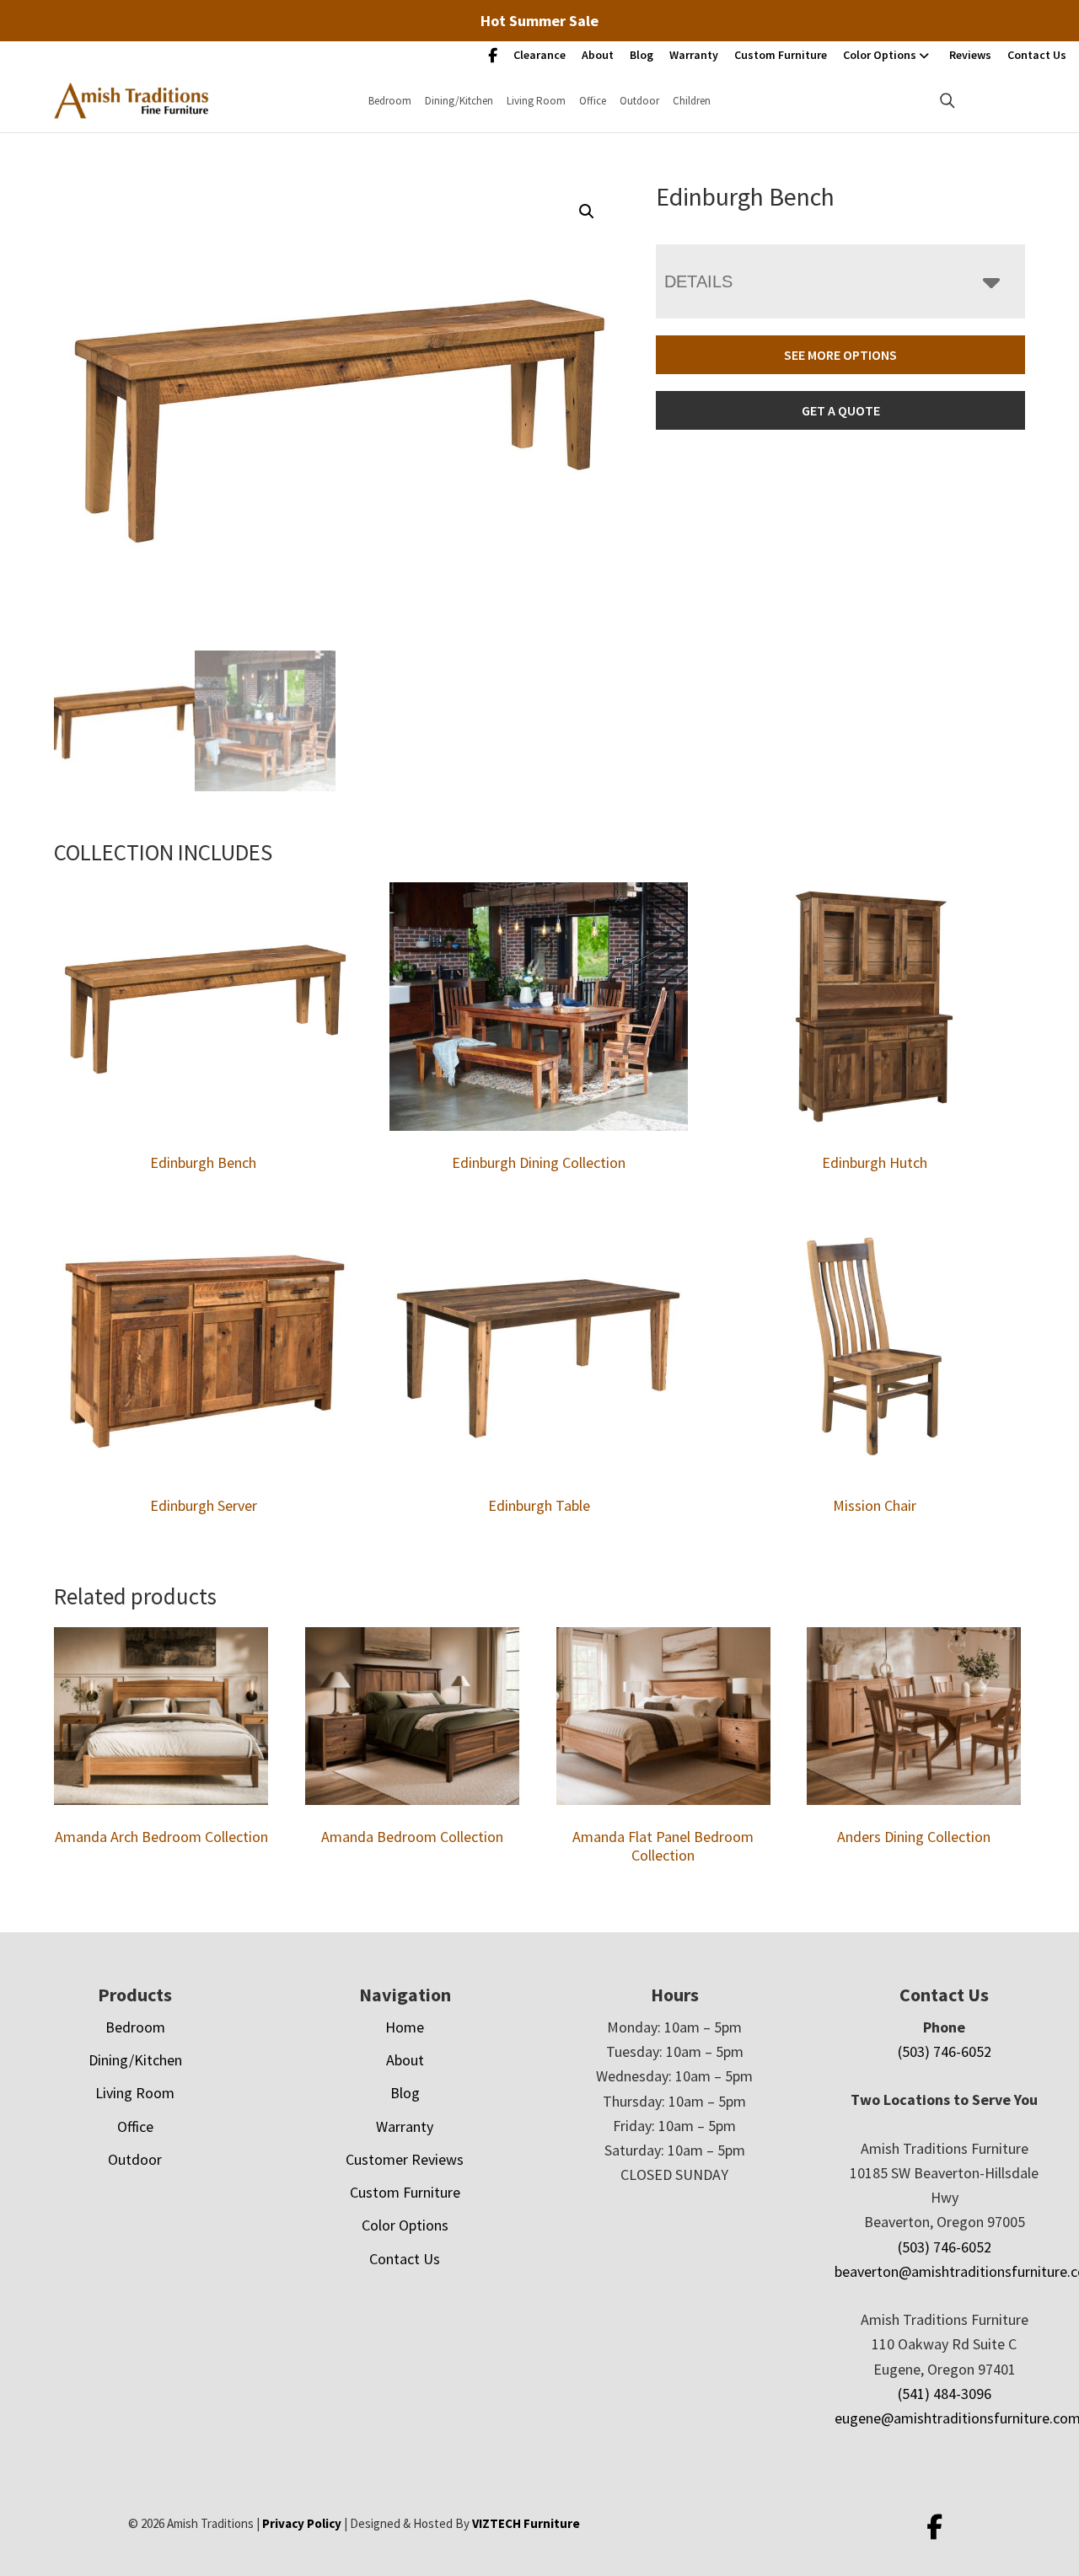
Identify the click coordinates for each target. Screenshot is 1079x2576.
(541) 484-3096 (945, 2394)
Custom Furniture (781, 55)
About (598, 55)
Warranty (694, 55)
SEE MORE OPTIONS (840, 355)
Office (593, 101)
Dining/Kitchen (459, 101)
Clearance (539, 55)
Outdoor (639, 101)
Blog (641, 55)
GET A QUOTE (841, 410)
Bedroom (390, 101)
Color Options (880, 55)
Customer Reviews (405, 2159)
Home (405, 2027)
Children (692, 101)
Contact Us (1037, 55)
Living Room (536, 101)
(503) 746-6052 (945, 2051)
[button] (587, 212)
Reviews (970, 55)
